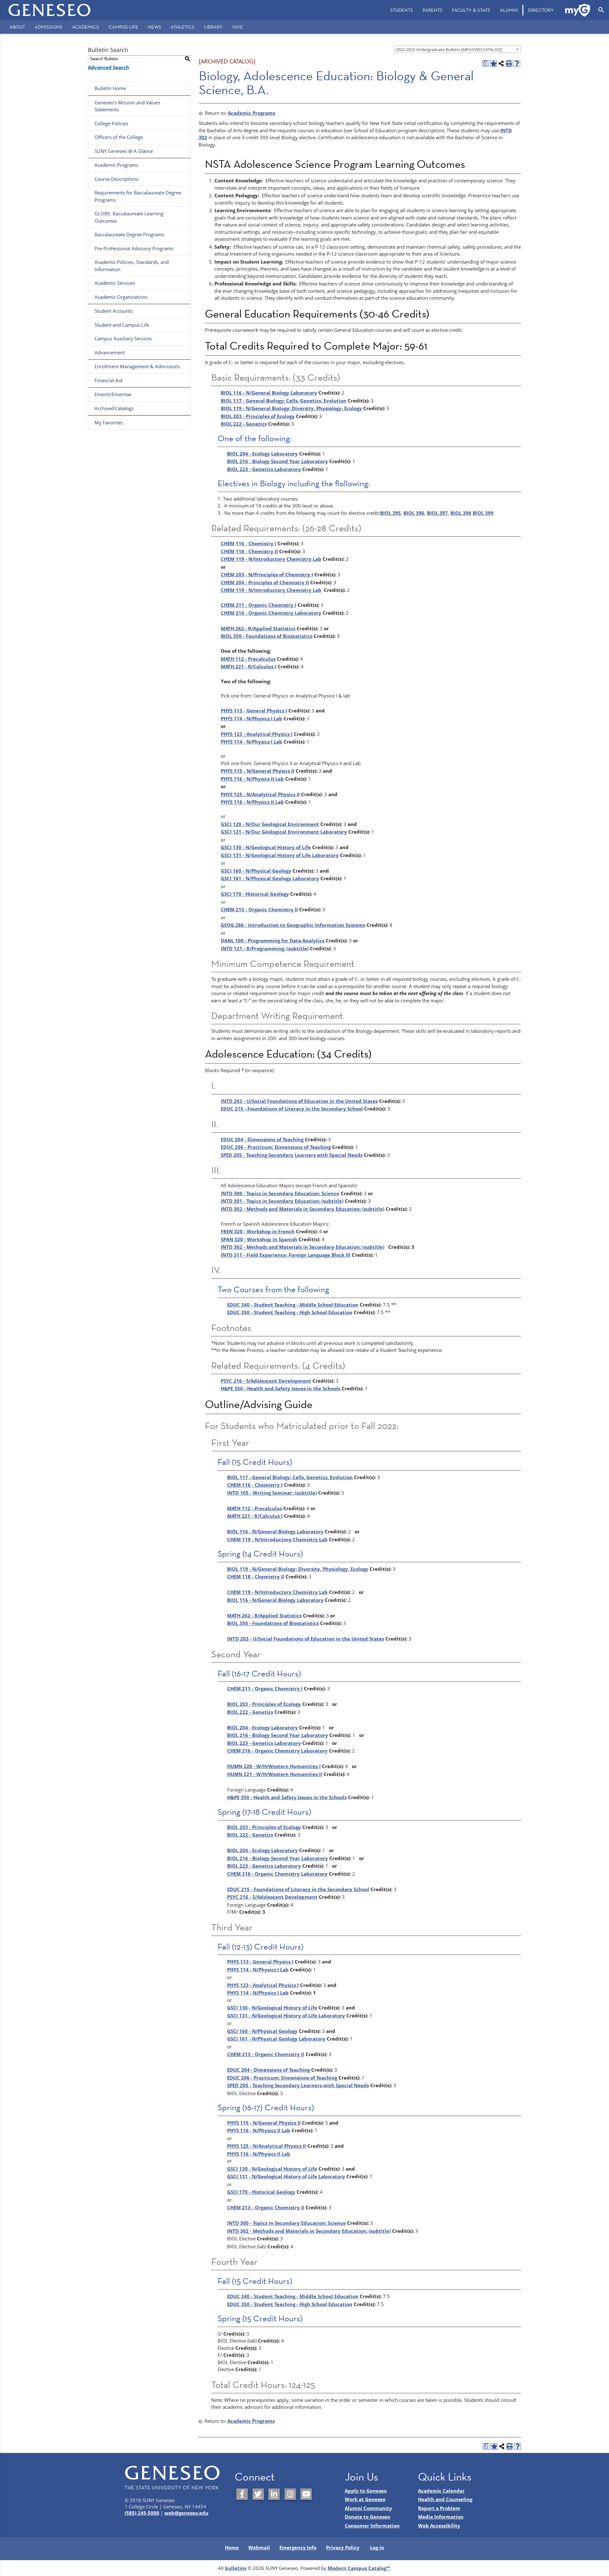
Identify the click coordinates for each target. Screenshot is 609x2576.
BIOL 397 (437, 513)
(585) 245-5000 (142, 2513)
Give (238, 27)
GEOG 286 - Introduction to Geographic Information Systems (293, 925)
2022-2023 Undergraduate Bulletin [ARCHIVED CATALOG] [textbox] (449, 49)
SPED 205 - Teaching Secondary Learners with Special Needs (292, 1155)
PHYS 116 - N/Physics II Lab (252, 779)
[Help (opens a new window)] (517, 64)
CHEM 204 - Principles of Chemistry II (265, 582)
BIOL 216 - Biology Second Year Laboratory (278, 461)
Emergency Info (298, 2547)
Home (232, 2547)
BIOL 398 (461, 513)
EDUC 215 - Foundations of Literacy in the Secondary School (292, 1109)
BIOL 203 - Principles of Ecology (258, 416)
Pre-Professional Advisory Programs (134, 248)
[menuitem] (402, 10)
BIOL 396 (414, 513)
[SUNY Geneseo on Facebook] (242, 2494)
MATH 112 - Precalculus (248, 659)
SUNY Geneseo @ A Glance (124, 151)
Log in (377, 2547)
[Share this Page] (501, 64)
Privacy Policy (343, 2547)
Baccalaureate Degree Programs (129, 234)
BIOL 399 (483, 513)
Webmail (259, 2547)
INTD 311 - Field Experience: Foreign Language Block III (286, 1255)
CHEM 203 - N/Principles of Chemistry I (267, 574)
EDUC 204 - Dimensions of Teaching (262, 1139)
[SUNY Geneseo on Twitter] (258, 2494)
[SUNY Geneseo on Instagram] (290, 2494)
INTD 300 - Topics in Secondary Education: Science (280, 1193)
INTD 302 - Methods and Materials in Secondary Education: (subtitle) (303, 1209)
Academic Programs (116, 165)
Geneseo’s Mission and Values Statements (127, 106)
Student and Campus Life (122, 325)
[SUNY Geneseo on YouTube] (306, 2494)
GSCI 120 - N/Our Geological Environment (270, 824)
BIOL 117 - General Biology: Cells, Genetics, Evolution (284, 401)
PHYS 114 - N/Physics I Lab (252, 718)
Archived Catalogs (114, 408)
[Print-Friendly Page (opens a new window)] (509, 64)
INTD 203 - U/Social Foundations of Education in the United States (299, 1101)
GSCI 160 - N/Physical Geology (256, 871)
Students (402, 10)
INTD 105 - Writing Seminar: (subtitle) (272, 1493)
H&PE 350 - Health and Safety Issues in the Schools (281, 1388)
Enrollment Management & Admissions (137, 366)
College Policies (111, 123)
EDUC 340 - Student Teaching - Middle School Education (293, 1305)
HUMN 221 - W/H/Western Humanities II (275, 1774)
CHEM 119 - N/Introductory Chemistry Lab (271, 559)
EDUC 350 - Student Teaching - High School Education (290, 1312)
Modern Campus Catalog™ (359, 2568)
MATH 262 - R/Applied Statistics (258, 628)
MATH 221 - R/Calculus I (249, 666)
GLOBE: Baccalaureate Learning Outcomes (129, 217)
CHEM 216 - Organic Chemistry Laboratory (271, 613)
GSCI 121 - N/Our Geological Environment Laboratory (284, 832)
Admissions (49, 27)
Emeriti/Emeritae (113, 394)
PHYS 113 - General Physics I (254, 711)
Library (213, 27)
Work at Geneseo (365, 2499)
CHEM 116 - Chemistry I (249, 543)
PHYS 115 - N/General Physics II (258, 771)
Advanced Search (108, 67)
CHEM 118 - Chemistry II (249, 551)
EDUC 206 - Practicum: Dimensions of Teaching (276, 1147)
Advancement (110, 352)
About (17, 27)
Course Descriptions (116, 179)
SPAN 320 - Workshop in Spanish (259, 1239)
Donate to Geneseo (367, 2517)
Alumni (509, 10)
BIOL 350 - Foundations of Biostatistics (267, 636)
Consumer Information (372, 2526)
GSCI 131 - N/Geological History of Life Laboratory (280, 855)
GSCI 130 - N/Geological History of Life (266, 847)
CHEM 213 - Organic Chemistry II (259, 909)
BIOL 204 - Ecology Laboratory (262, 454)
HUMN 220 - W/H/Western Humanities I (274, 1766)
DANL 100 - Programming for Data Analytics (273, 941)
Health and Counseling (445, 2499)
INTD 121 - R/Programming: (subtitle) (265, 948)
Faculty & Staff (471, 10)
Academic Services (115, 283)
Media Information (441, 2517)
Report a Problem (439, 2508)
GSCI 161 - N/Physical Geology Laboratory (270, 878)
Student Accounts (114, 311)
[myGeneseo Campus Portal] (578, 10)
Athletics (183, 27)
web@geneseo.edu (186, 2513)
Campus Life (123, 27)
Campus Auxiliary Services (123, 338)
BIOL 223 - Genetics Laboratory (264, 469)
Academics (85, 27)
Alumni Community (368, 2508)
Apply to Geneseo (366, 2491)
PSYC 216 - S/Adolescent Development (266, 1381)
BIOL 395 (390, 513)
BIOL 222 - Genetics (244, 424)
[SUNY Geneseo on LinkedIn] (274, 2494)
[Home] (50, 10)
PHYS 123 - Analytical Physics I (257, 734)
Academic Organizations (121, 297)
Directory (541, 10)
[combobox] (457, 49)
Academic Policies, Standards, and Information (132, 266)
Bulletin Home (110, 88)
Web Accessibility (439, 2526)
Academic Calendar (441, 2491)
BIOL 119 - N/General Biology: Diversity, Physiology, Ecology (291, 408)
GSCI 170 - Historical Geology (255, 894)
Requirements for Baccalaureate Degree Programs (138, 196)
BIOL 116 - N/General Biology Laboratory (269, 393)
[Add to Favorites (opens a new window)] (493, 64)
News (154, 27)
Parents (432, 10)
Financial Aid (108, 380)
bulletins (236, 2568)
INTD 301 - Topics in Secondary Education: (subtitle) (282, 1201)
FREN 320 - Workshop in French (258, 1231)
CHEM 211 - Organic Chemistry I (259, 605)
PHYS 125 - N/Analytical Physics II (260, 794)
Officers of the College (119, 137)
